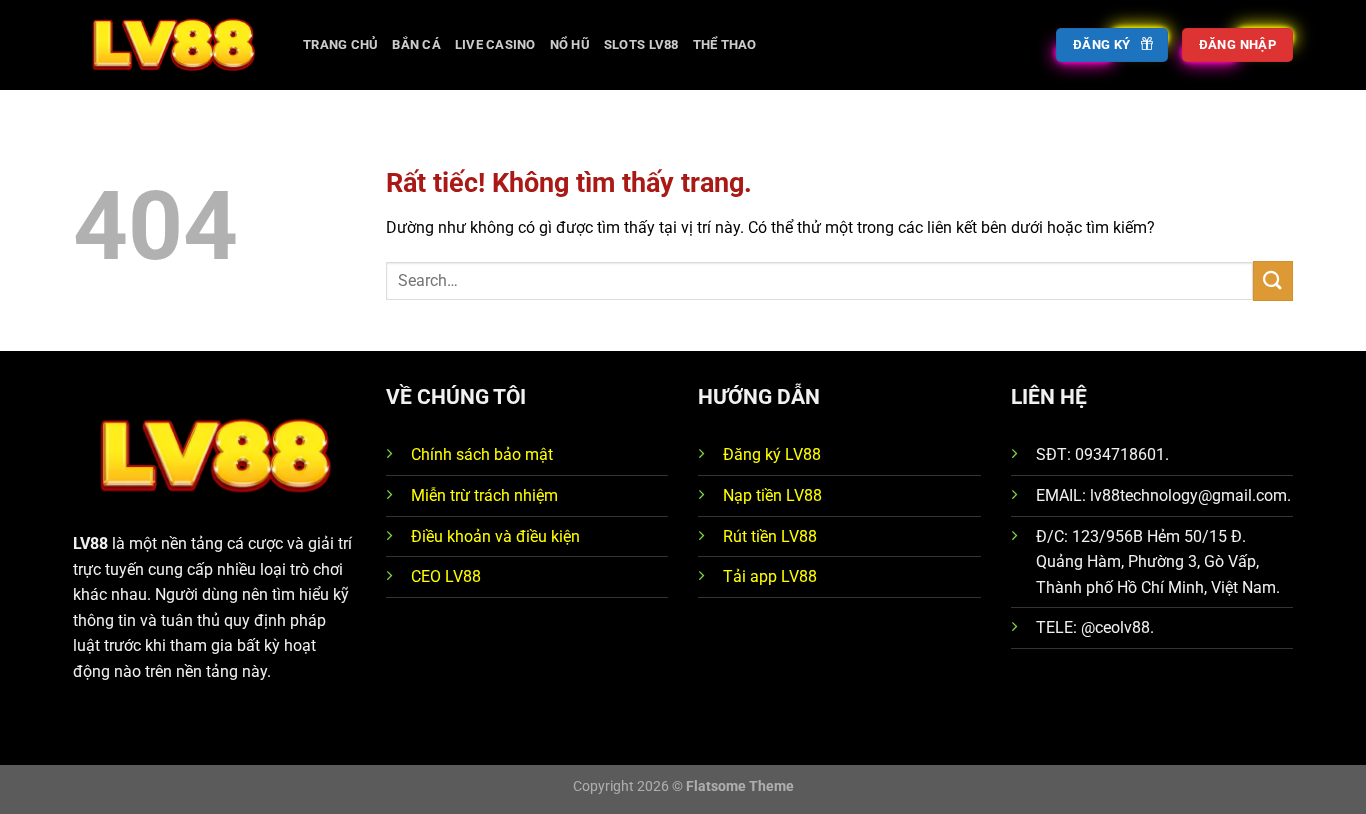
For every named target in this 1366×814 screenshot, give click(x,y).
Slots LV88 (641, 44)
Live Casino (495, 44)
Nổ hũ (570, 44)
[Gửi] (1273, 280)
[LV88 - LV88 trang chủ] (173, 44)
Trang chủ (340, 44)
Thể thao (725, 44)
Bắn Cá (416, 44)
